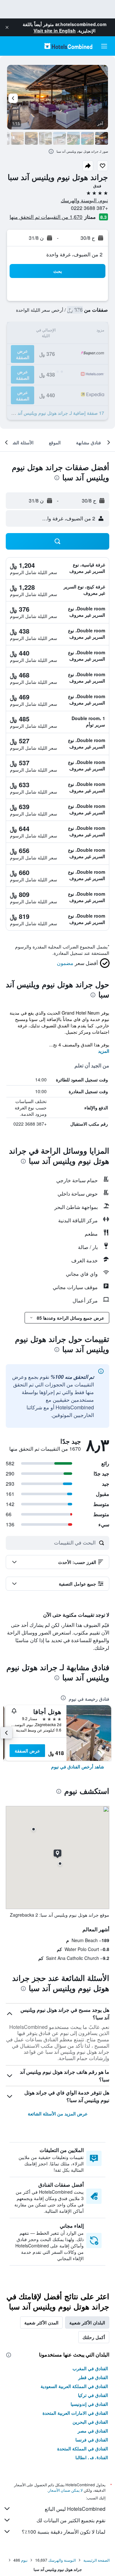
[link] (78, 1767)
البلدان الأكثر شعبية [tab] (87, 2323)
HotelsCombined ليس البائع (75, 2509)
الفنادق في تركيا (93, 2395)
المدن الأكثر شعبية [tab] (41, 2323)
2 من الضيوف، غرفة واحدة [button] (74, 254)
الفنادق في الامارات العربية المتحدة (75, 2413)
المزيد (104, 1051)
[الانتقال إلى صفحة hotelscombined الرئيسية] (68, 46)
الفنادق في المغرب (90, 2368)
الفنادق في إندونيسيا (89, 2404)
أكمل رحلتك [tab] (94, 2337)
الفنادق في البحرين (90, 2422)
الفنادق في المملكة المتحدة (83, 2448)
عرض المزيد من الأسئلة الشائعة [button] (58, 2114)
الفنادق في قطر (93, 2377)
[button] (7, 27)
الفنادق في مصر (93, 2431)
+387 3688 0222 (89, 208)
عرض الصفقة (27, 1751)
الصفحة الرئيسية (96, 2560)
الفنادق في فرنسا (92, 2440)
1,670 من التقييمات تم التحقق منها (46, 217)
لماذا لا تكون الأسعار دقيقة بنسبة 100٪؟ (64, 2532)
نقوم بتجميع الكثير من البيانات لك (71, 2520)
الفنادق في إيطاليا (92, 2457)
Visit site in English (55, 31)
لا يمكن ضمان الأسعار (65, 2490)
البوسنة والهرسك (62, 2560)
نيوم (24, 2560)
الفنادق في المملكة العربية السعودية (74, 2386)
